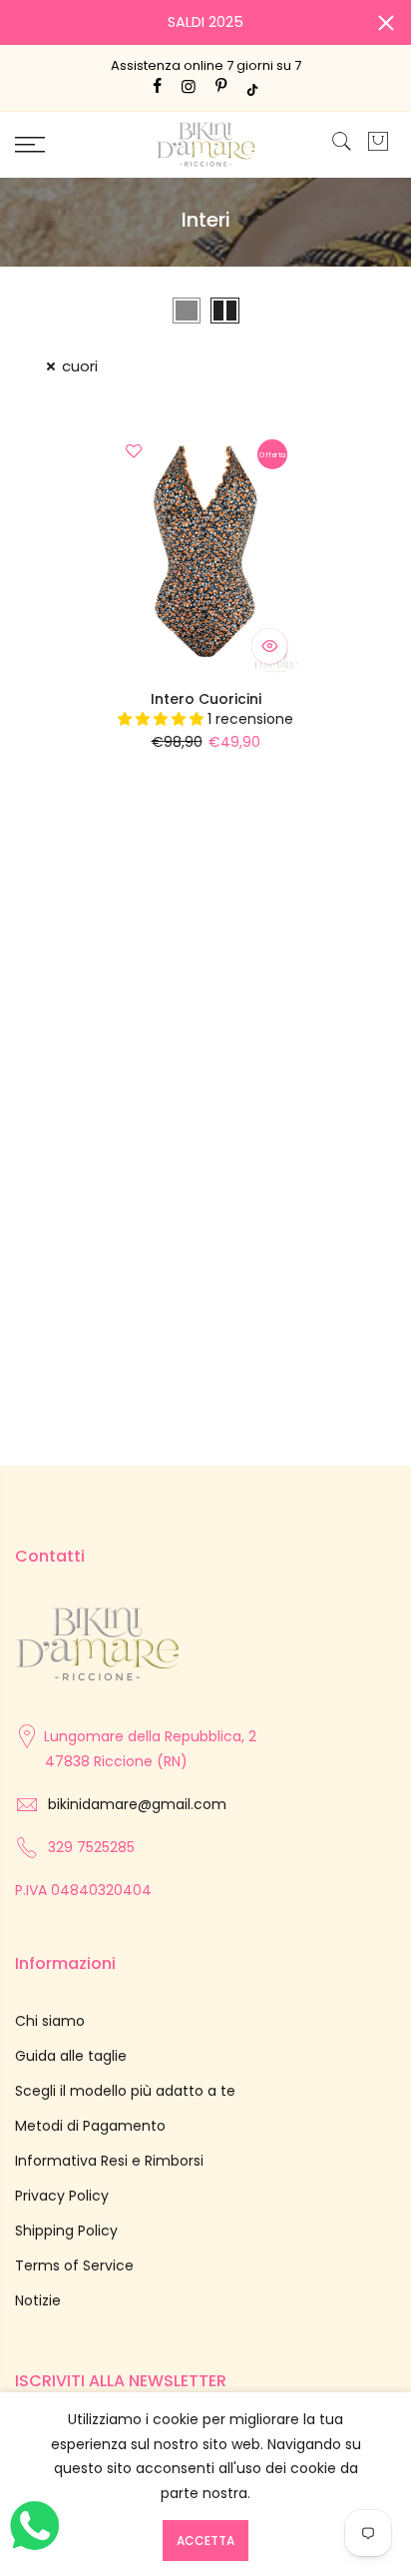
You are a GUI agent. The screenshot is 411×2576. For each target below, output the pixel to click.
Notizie (38, 2300)
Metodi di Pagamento (90, 2126)
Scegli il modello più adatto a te (125, 2091)
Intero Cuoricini (206, 699)
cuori (80, 366)
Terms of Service (74, 2265)
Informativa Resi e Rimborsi (109, 2161)
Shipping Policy (66, 2231)
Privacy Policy (62, 2196)
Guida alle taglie (71, 2056)
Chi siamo (50, 2021)
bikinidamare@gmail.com (137, 1804)
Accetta (205, 2541)
